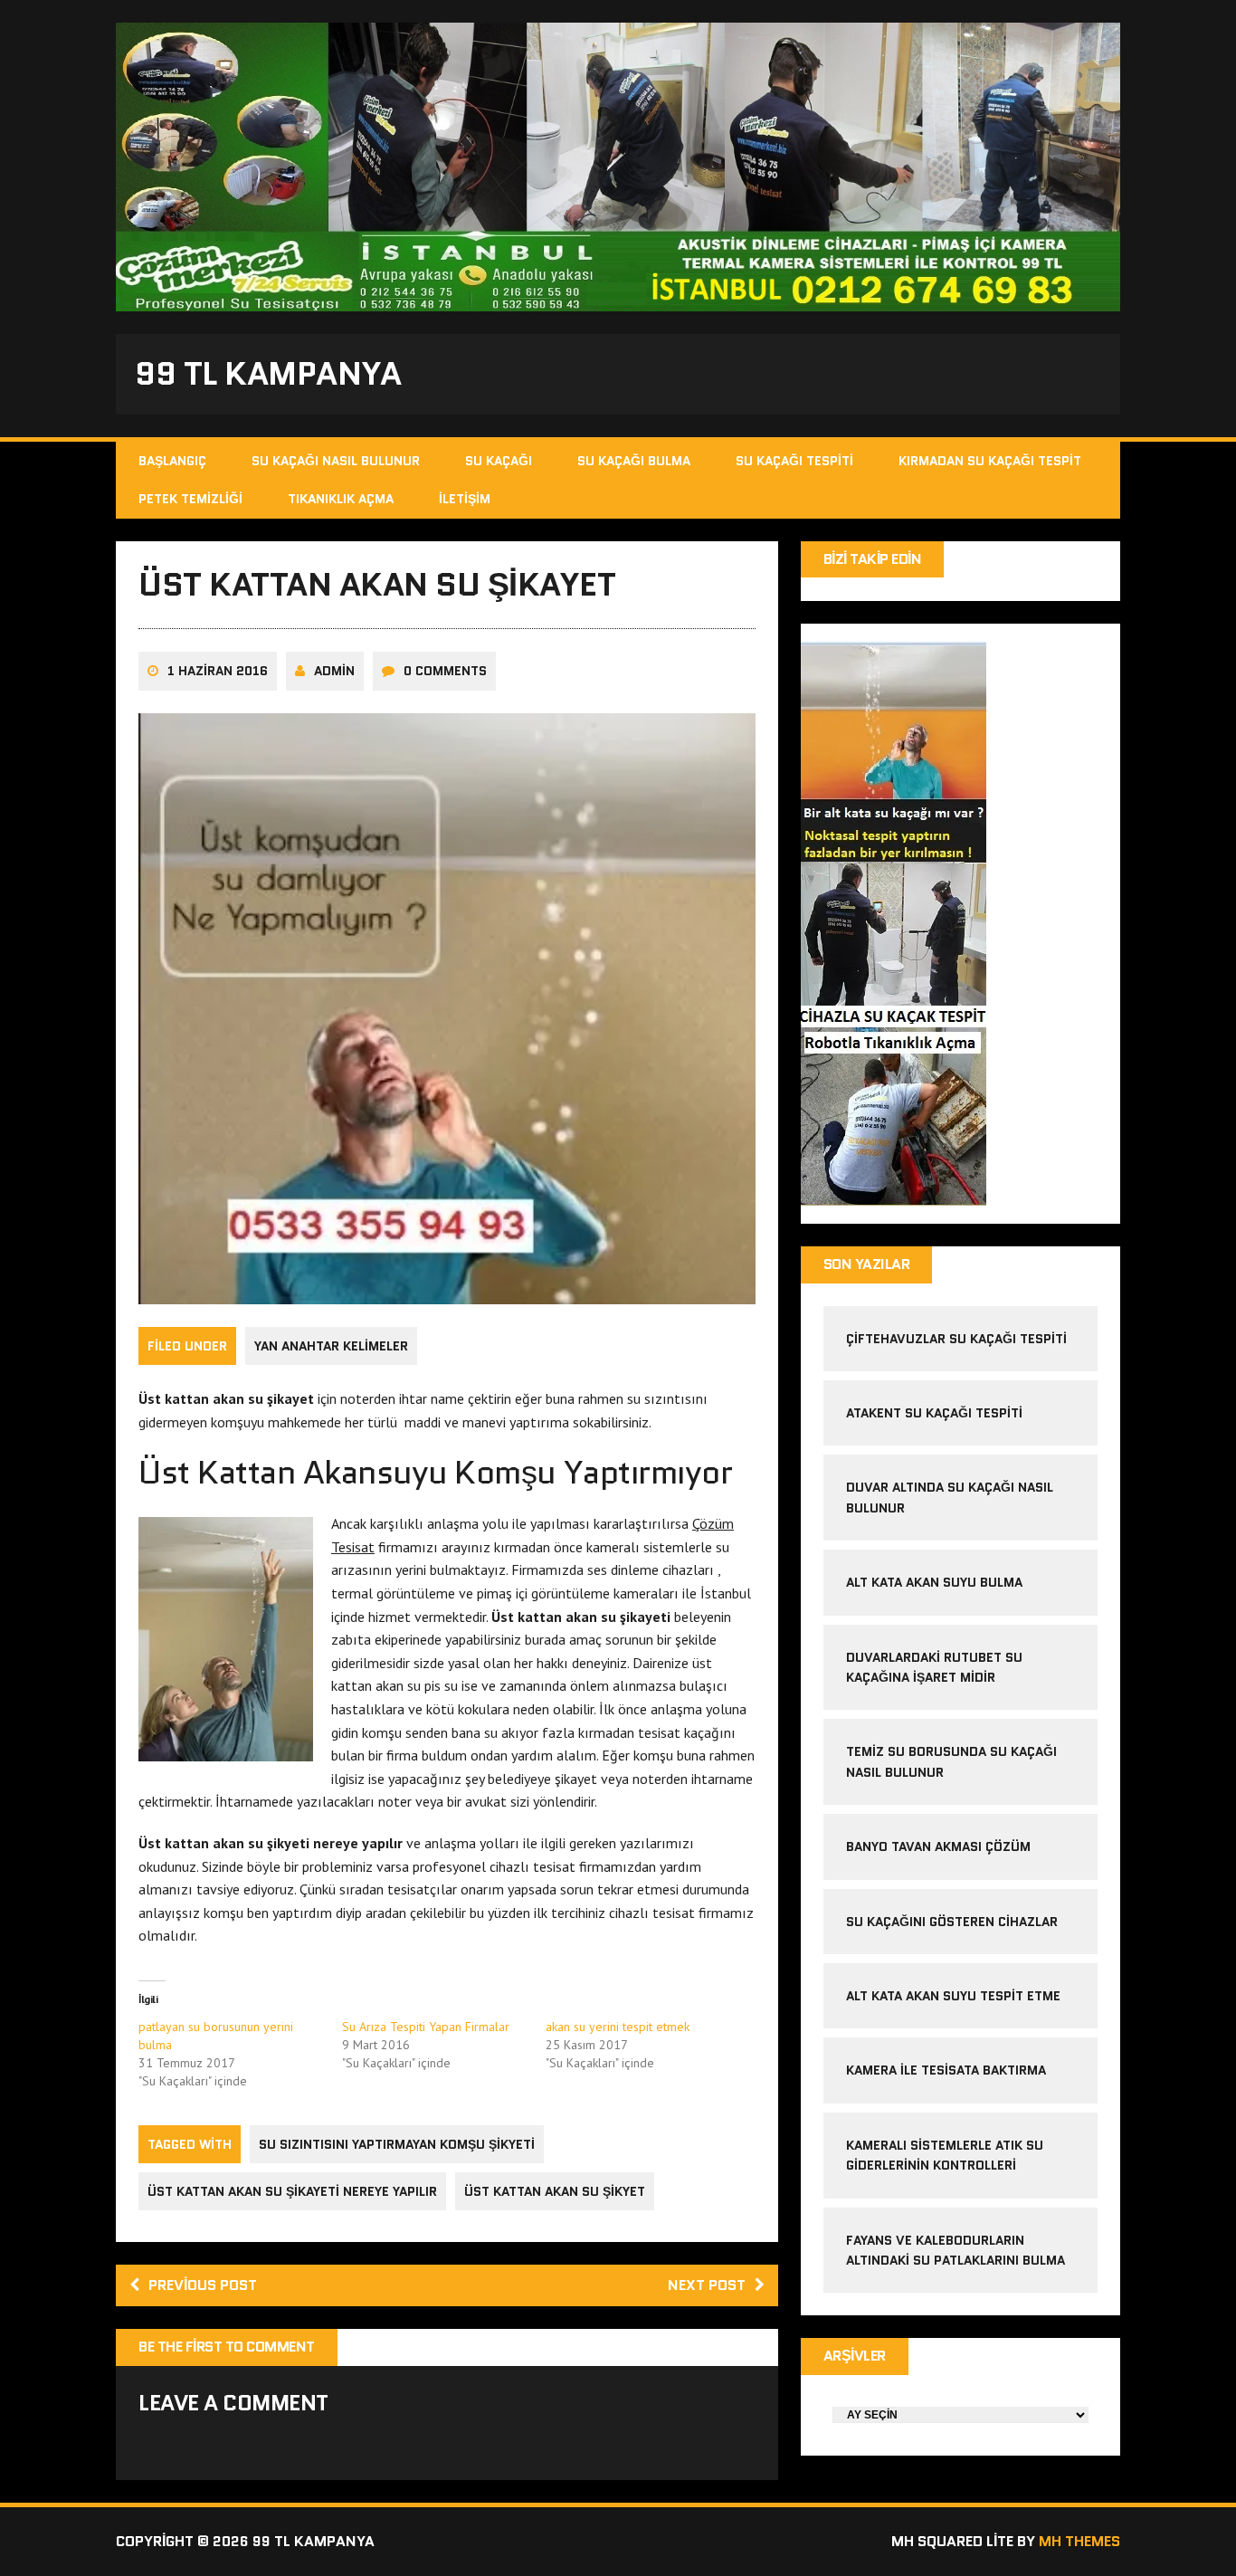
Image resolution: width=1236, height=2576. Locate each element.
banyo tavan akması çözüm (938, 1846)
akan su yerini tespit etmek (618, 2027)
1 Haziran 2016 (218, 671)
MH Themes (1079, 2541)
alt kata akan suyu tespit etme (953, 1996)
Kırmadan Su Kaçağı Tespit (990, 461)
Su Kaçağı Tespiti (794, 461)
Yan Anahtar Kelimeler (331, 1346)
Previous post (203, 2285)
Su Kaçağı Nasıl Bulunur (336, 461)
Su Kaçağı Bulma (634, 461)
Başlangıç (172, 461)
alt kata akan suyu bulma (936, 1582)
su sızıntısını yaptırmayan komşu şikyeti (397, 2144)
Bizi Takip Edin (873, 559)
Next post (707, 2285)
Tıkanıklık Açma (341, 499)
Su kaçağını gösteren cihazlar (952, 1922)
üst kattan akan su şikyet (555, 2191)
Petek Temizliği (190, 499)
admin (334, 671)
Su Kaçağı (499, 461)
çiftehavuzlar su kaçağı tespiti (956, 1339)
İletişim (465, 499)
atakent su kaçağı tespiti (934, 1413)
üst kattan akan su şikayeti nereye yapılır (292, 2191)
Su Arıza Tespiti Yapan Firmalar (426, 2027)
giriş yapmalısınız (328, 2446)
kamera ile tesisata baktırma (946, 2070)
